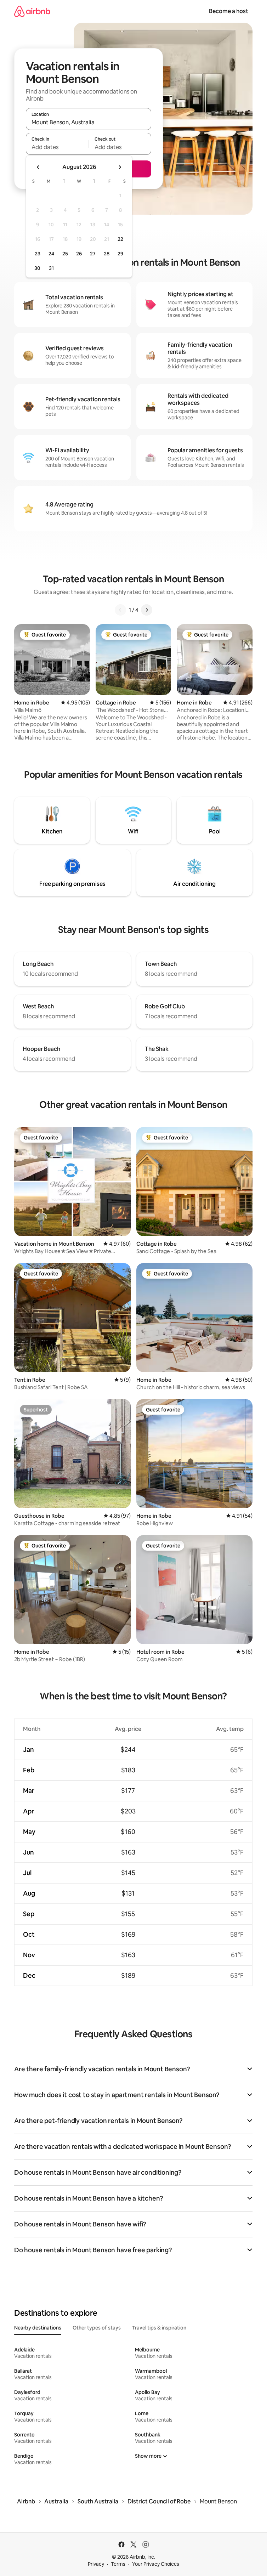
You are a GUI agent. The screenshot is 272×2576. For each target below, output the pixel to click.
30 (37, 268)
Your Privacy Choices (156, 2564)
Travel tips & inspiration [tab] (159, 2328)
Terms (118, 2564)
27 (93, 254)
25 (65, 254)
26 (79, 254)
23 (38, 254)
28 (107, 254)
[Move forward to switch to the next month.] (120, 167)
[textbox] (57, 147)
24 (51, 254)
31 (51, 268)
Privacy (96, 2564)
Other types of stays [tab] (97, 2328)
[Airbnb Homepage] (32, 11)
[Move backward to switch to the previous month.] (38, 167)
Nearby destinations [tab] (38, 2328)
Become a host (229, 11)
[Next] (147, 610)
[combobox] (89, 122)
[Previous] (120, 610)
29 (120, 254)
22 (120, 239)
